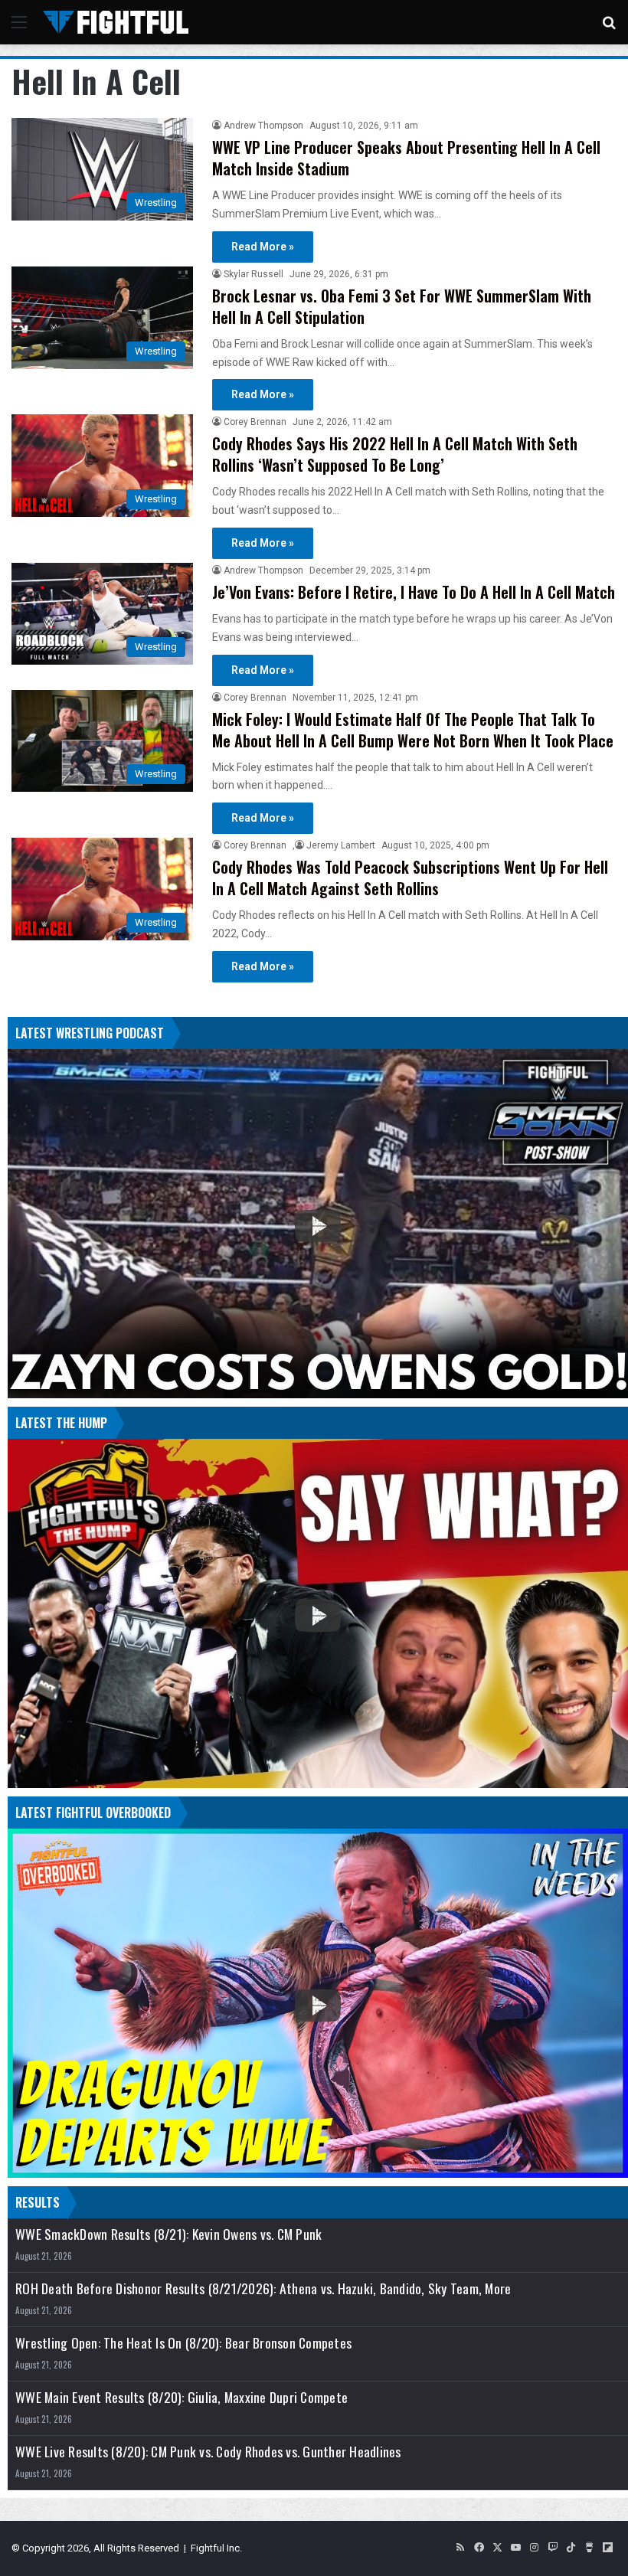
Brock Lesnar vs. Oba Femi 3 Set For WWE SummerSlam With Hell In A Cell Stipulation (402, 306)
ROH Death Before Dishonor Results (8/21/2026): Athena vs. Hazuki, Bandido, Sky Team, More (263, 2288)
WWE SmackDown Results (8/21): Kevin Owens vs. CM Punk (168, 2234)
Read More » (263, 247)
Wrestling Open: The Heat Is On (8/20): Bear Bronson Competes (183, 2343)
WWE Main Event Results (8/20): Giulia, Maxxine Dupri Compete (182, 2397)
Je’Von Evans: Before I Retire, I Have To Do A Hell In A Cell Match (414, 592)
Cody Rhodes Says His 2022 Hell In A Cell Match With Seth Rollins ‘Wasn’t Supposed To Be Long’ (395, 454)
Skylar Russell (253, 274)
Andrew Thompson (263, 126)
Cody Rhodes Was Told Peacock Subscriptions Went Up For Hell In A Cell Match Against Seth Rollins (410, 878)
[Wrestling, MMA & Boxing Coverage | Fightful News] (116, 22)
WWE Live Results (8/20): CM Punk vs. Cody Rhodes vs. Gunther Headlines (208, 2452)
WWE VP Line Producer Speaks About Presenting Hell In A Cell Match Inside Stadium (406, 158)
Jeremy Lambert (341, 845)
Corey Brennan (255, 422)
